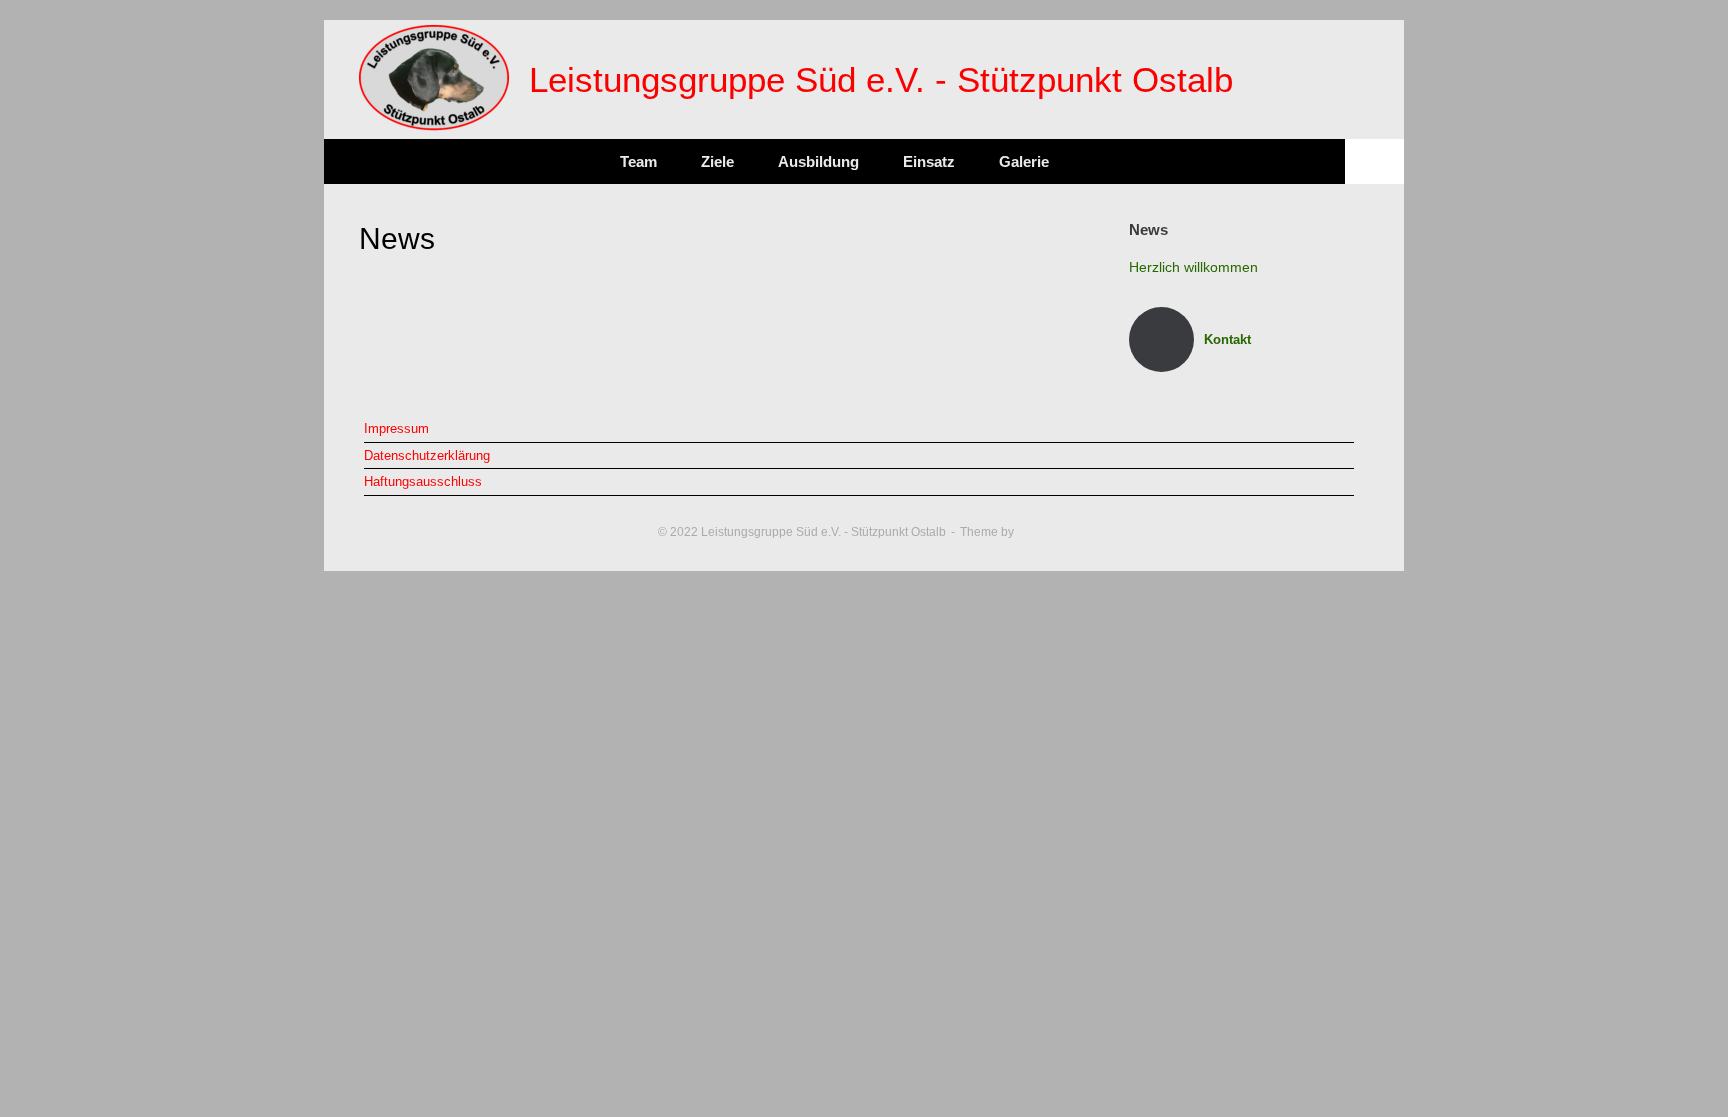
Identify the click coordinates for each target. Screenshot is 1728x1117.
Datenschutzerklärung (427, 455)
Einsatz (929, 161)
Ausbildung (818, 161)
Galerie (1024, 161)
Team (638, 161)
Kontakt (1229, 339)
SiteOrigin (1044, 532)
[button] (1374, 161)
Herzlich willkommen (1193, 267)
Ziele (717, 161)
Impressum (396, 428)
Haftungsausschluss (423, 481)
